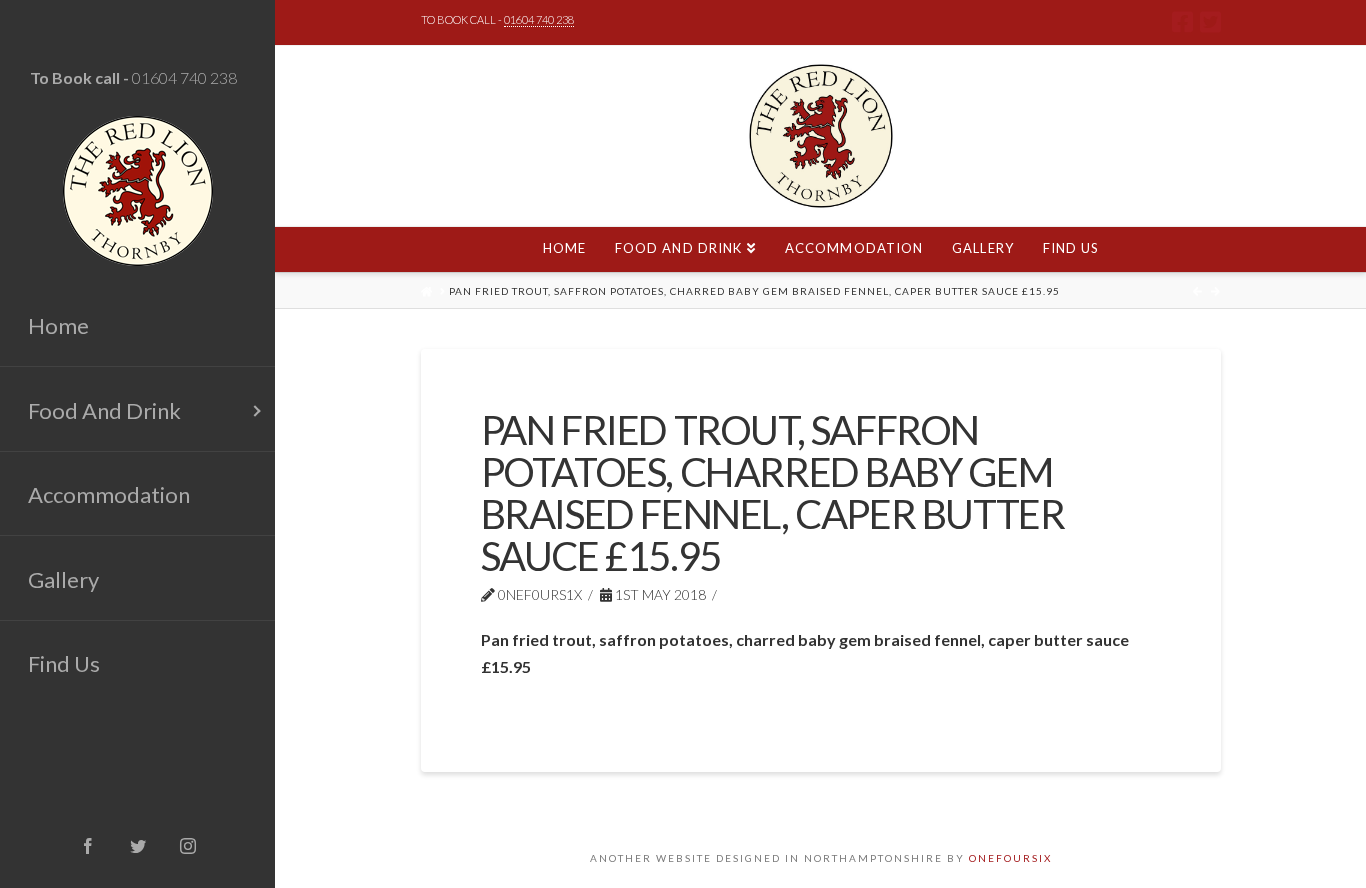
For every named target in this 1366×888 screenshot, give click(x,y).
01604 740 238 (184, 77)
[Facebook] (1182, 22)
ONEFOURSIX (1010, 858)
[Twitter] (1210, 22)
